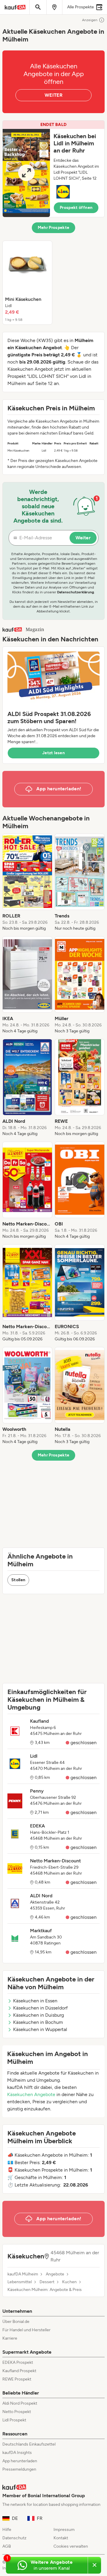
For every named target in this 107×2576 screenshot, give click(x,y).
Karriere (10, 2338)
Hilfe (7, 2530)
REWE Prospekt (17, 2379)
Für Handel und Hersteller (26, 2330)
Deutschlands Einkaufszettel (29, 2444)
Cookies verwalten (71, 2546)
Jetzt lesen (53, 753)
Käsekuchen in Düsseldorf (40, 2008)
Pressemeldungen (19, 2469)
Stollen (18, 1580)
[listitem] (27, 283)
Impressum (64, 2530)
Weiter (83, 538)
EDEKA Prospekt (18, 2362)
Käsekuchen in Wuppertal (40, 2029)
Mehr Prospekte (54, 228)
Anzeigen (90, 20)
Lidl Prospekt (14, 2420)
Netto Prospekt (17, 2412)
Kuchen (69, 2282)
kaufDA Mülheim (23, 2274)
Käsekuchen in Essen (35, 2001)
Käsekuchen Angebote (31, 2094)
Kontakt (61, 2538)
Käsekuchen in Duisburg (38, 2015)
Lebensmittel (20, 2282)
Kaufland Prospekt (19, 2371)
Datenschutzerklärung (75, 592)
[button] (53, 169)
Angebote (55, 2274)
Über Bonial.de (16, 2322)
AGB (7, 2546)
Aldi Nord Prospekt (20, 2403)
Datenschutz (14, 2538)
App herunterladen (20, 2461)
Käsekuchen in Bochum (38, 2022)
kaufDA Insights (17, 2453)
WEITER (53, 95)
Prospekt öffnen (76, 208)
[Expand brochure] (26, 173)
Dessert (47, 2282)
